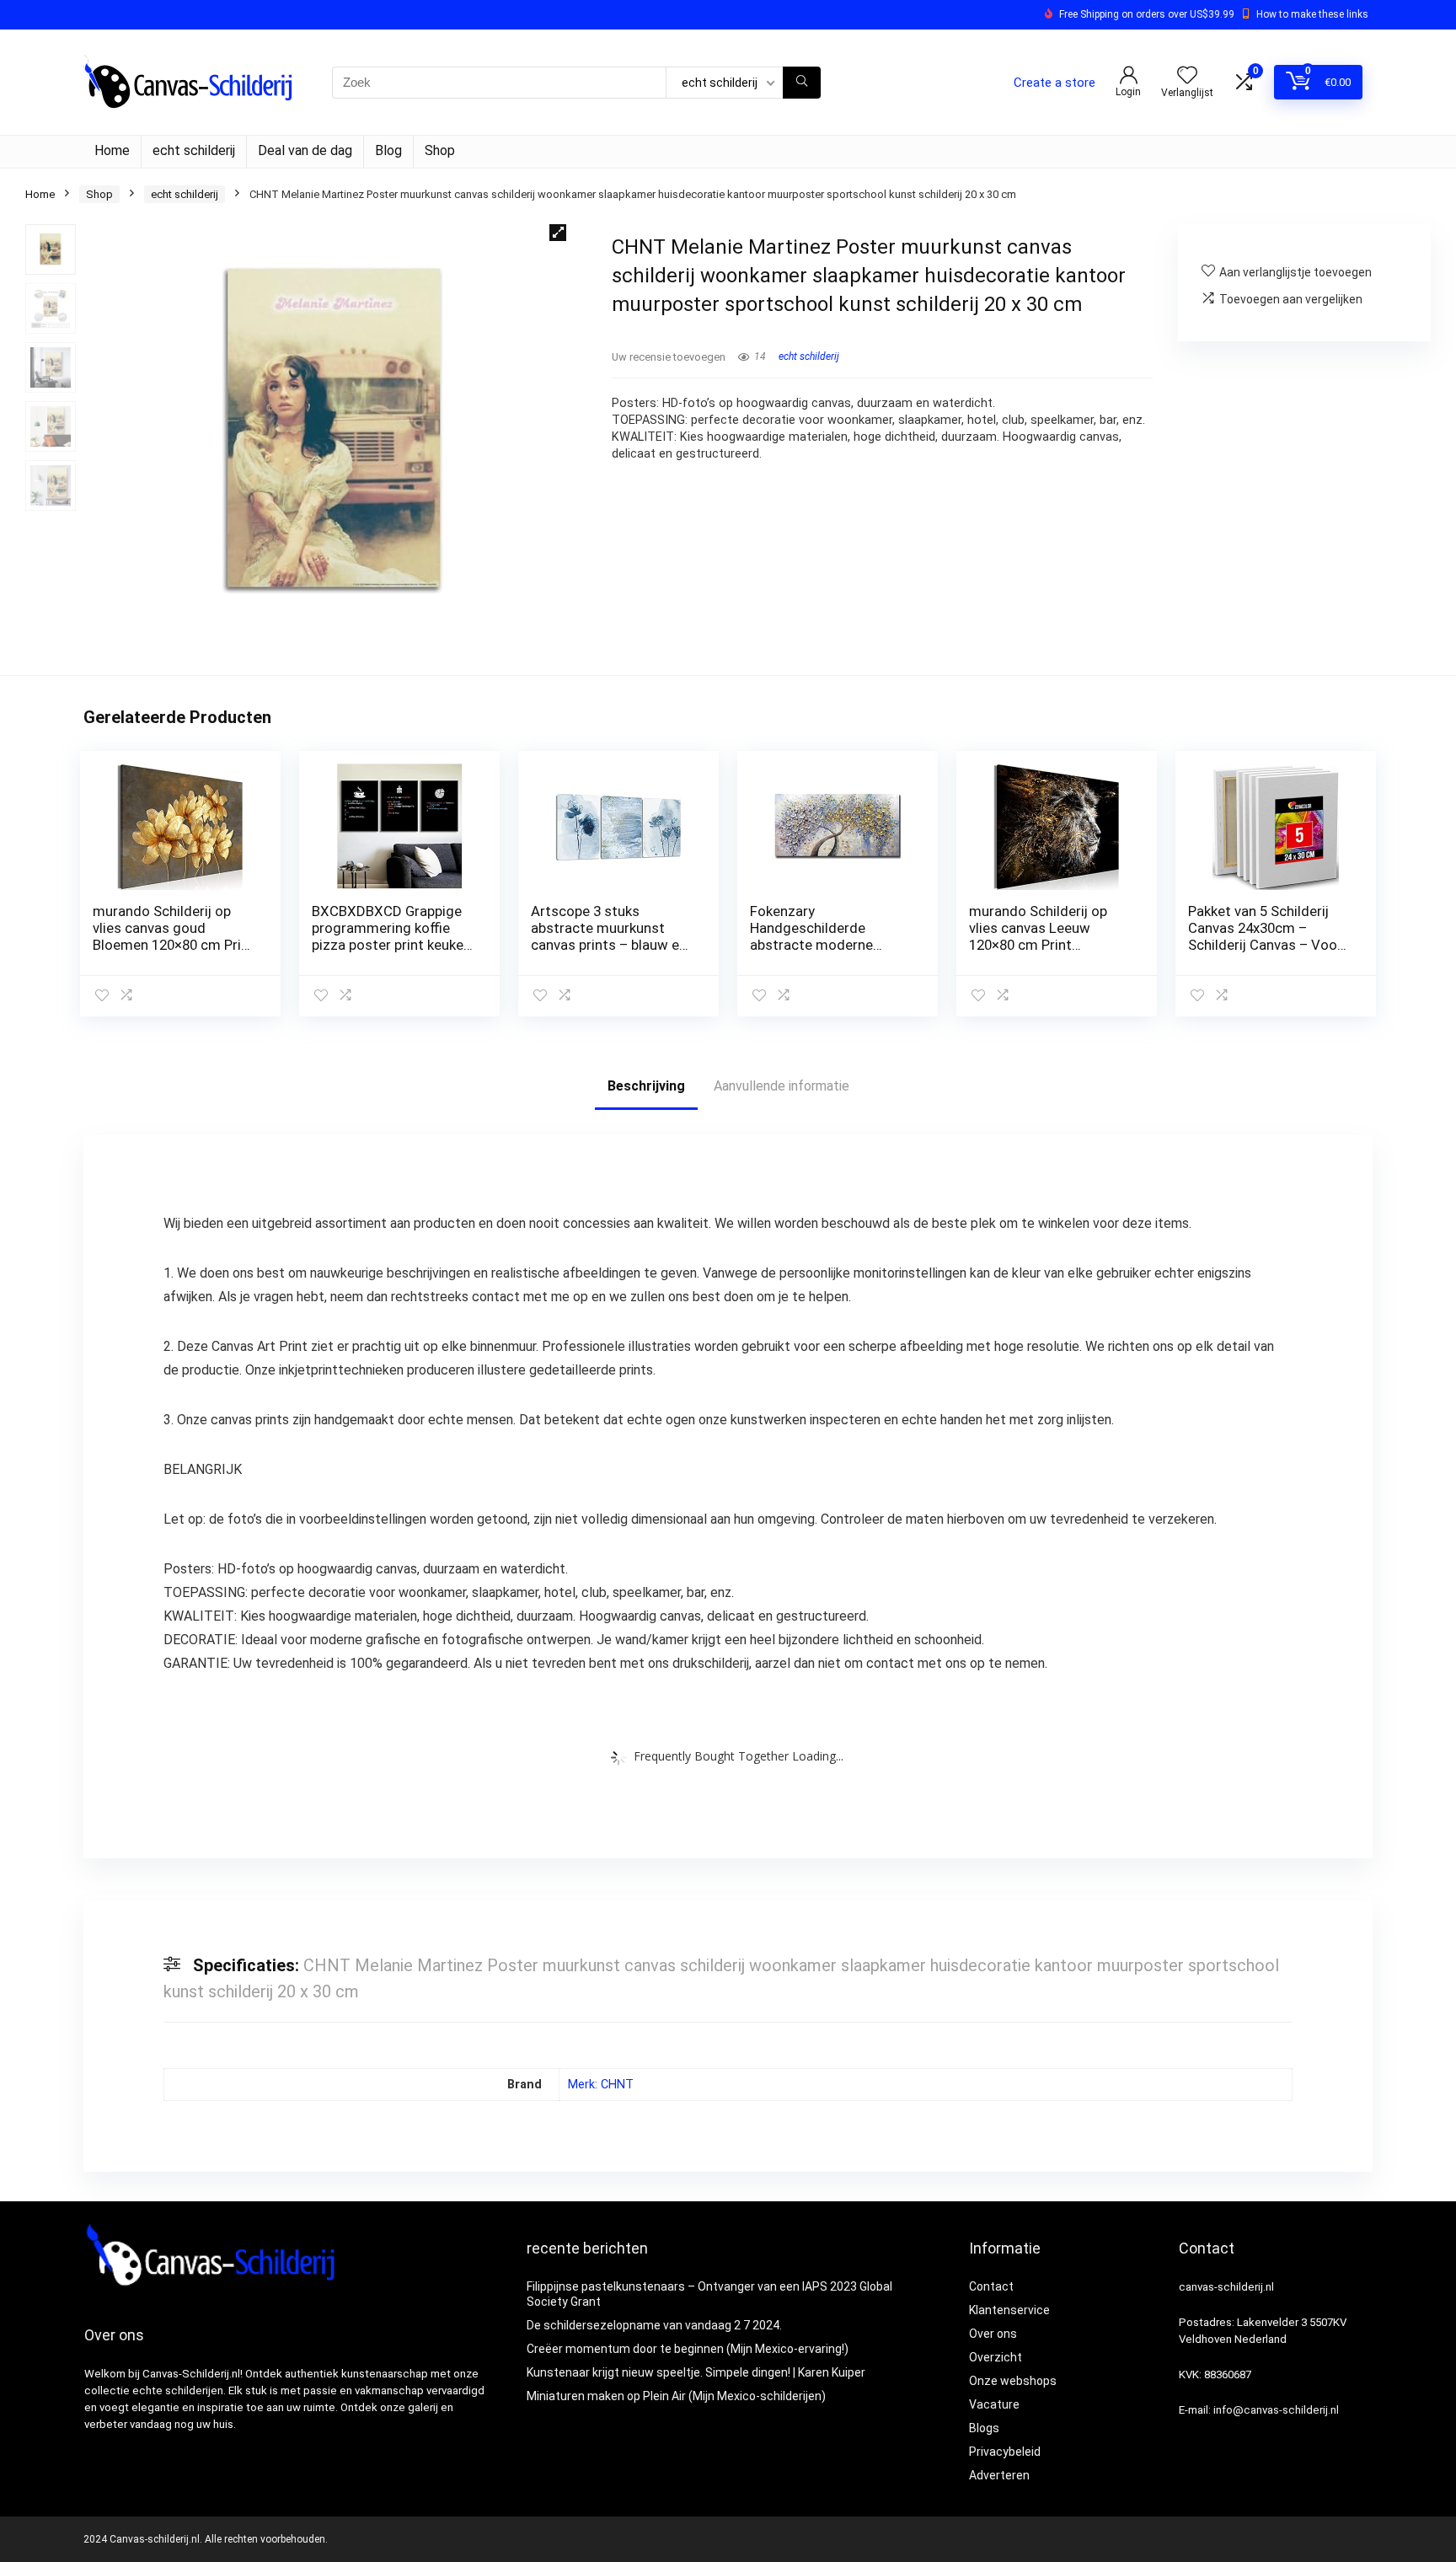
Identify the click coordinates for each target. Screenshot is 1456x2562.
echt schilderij (194, 150)
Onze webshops (1013, 2381)
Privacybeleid (1005, 2452)
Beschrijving (646, 1086)
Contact (991, 2286)
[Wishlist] (1187, 77)
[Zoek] (802, 83)
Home (112, 150)
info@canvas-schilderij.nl (1276, 2410)
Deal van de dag (305, 150)
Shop (440, 150)
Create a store (1055, 83)
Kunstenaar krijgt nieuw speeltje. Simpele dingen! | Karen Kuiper (696, 2372)
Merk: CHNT (601, 2085)
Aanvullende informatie (782, 1086)
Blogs (984, 2428)
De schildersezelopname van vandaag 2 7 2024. (654, 2325)
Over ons (993, 2334)
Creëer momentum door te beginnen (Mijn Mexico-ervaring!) (688, 2349)
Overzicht (996, 2357)
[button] (558, 233)
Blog (388, 150)
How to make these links (1312, 14)
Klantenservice (1009, 2310)
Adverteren (999, 2475)
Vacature (994, 2404)
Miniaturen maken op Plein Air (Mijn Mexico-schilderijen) (676, 2396)
